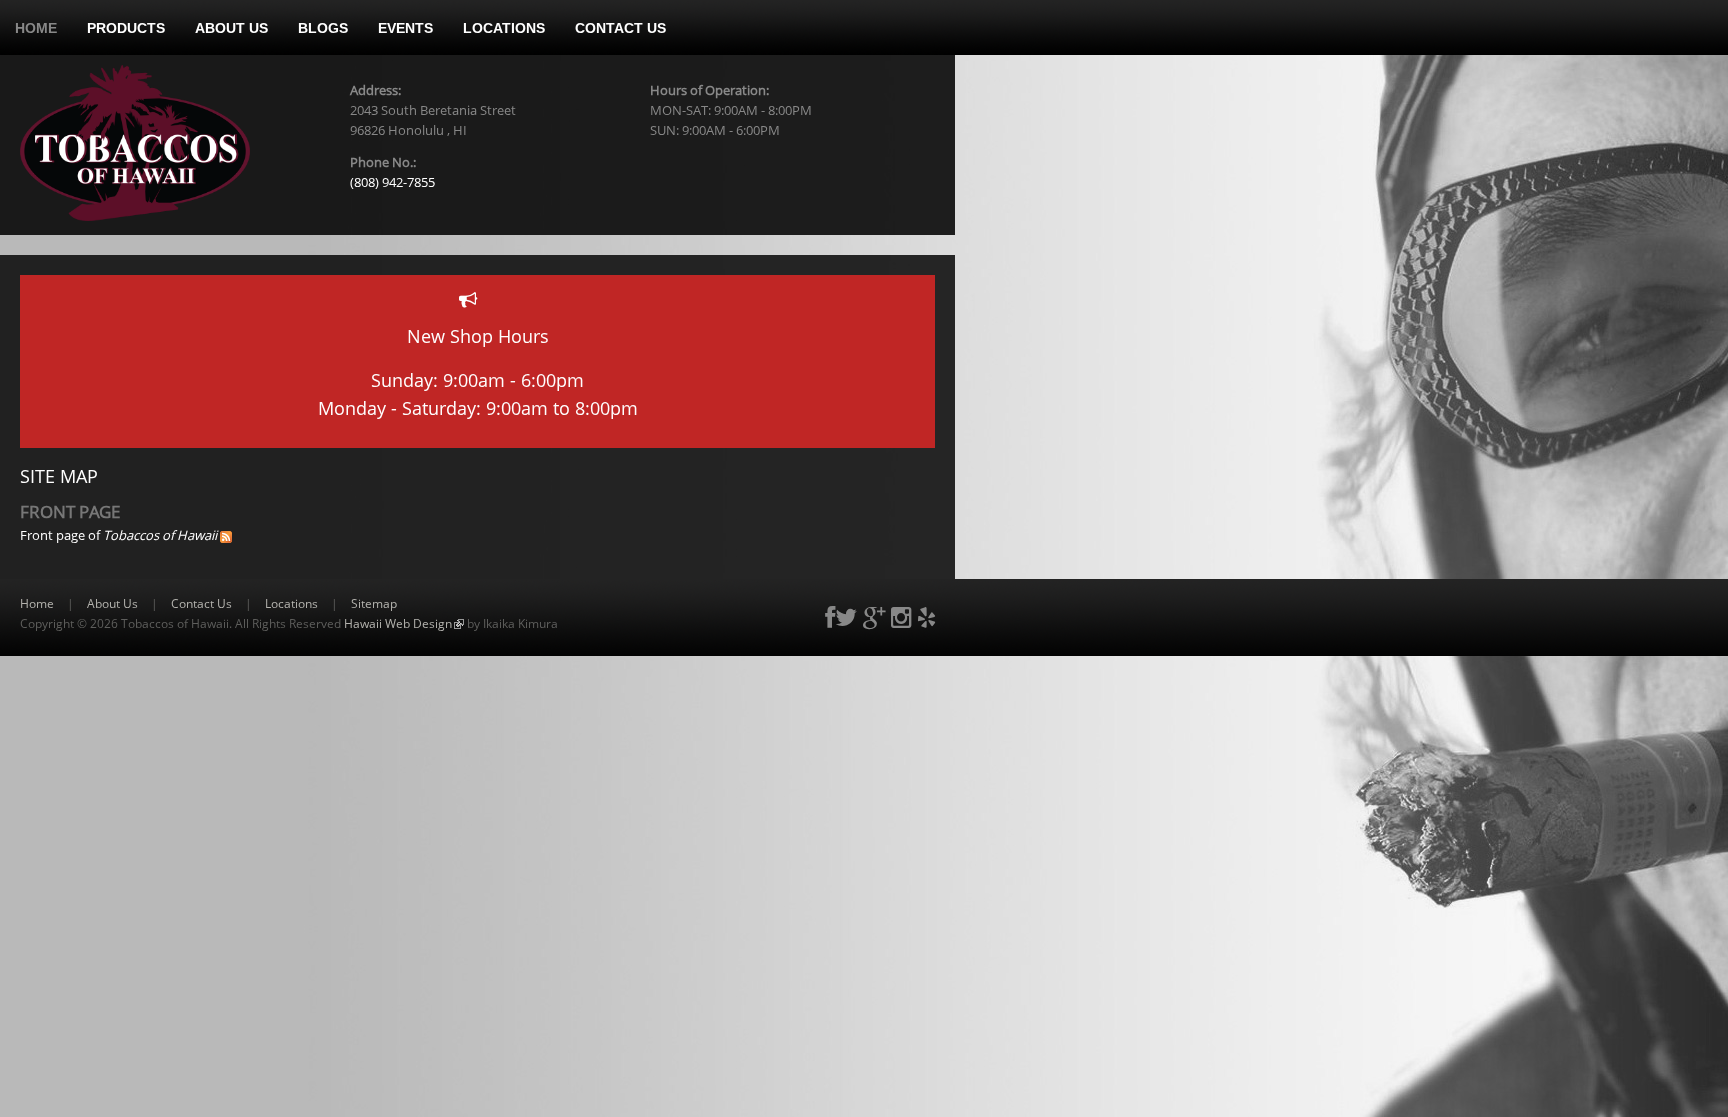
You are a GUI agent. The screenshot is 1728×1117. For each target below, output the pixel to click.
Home (36, 28)
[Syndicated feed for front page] (226, 535)
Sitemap (374, 603)
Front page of (118, 535)
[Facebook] (830, 616)
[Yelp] (926, 616)
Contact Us (620, 28)
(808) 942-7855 (392, 182)
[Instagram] (901, 616)
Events (405, 28)
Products (126, 28)
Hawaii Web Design (404, 623)
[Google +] (874, 616)
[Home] (135, 142)
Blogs (323, 28)
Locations (504, 28)
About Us (231, 28)
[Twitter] (846, 616)
